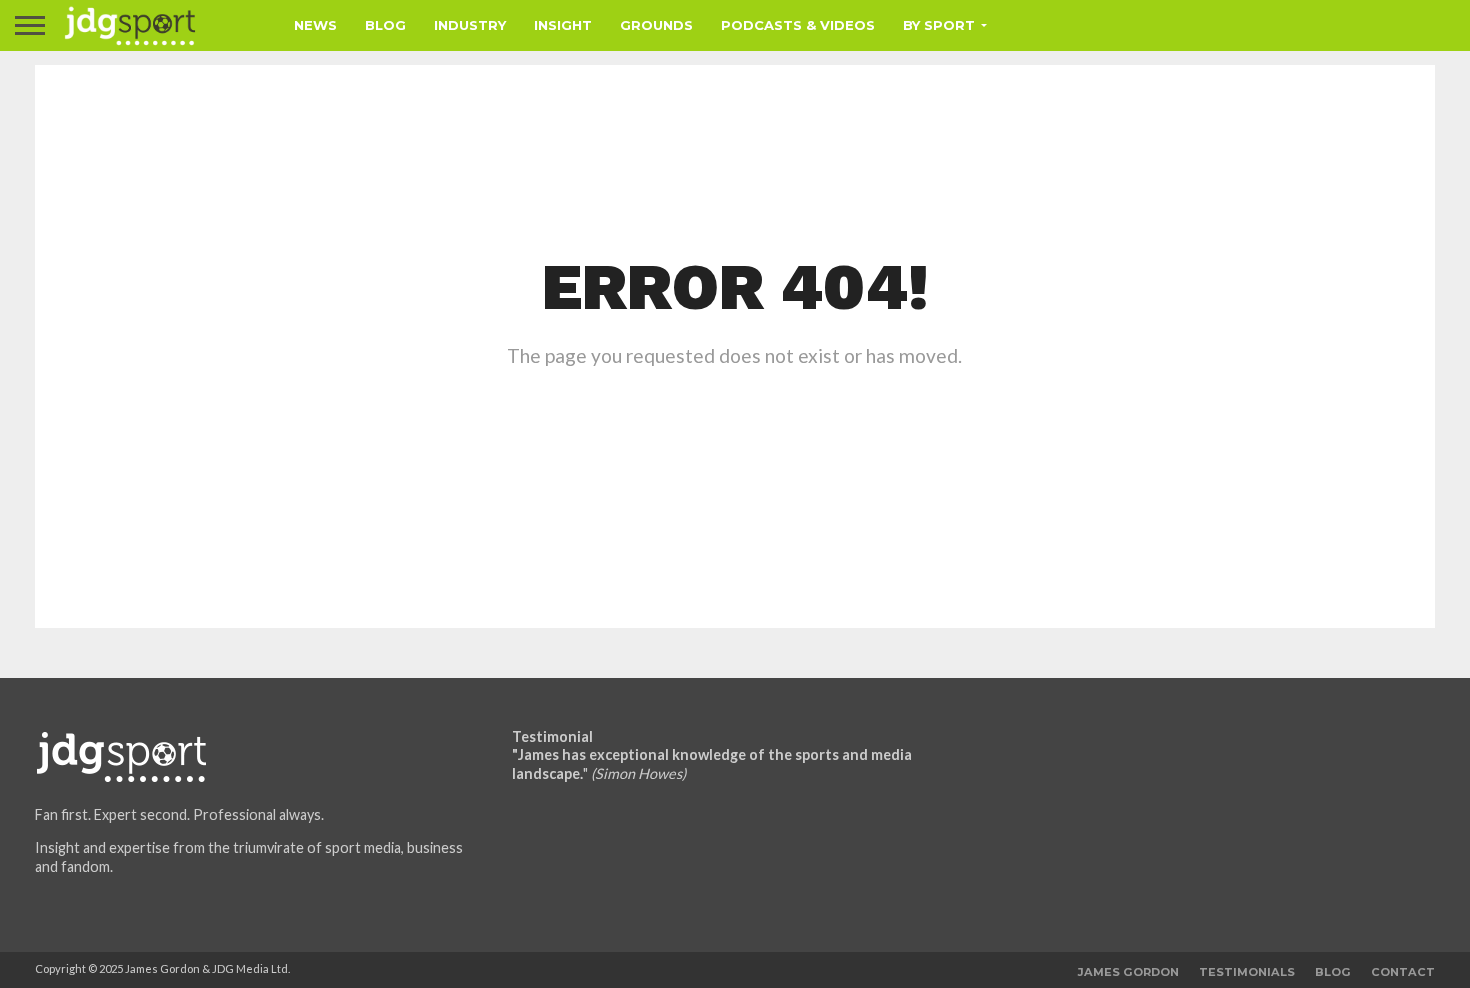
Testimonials (1247, 972)
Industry (470, 25)
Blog (385, 25)
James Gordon (1128, 972)
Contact (1403, 972)
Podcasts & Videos (798, 25)
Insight (563, 25)
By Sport (939, 25)
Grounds (656, 25)
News (315, 25)
